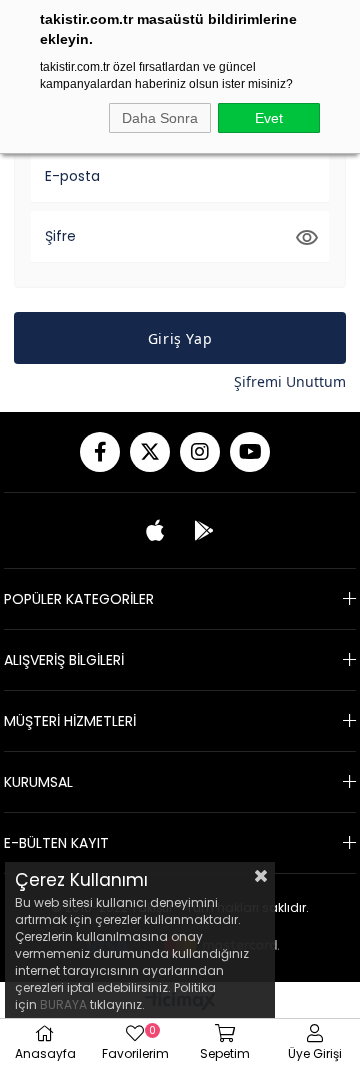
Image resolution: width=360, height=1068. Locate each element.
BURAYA (63, 1004)
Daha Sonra (160, 118)
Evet (269, 118)
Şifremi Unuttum (290, 381)
